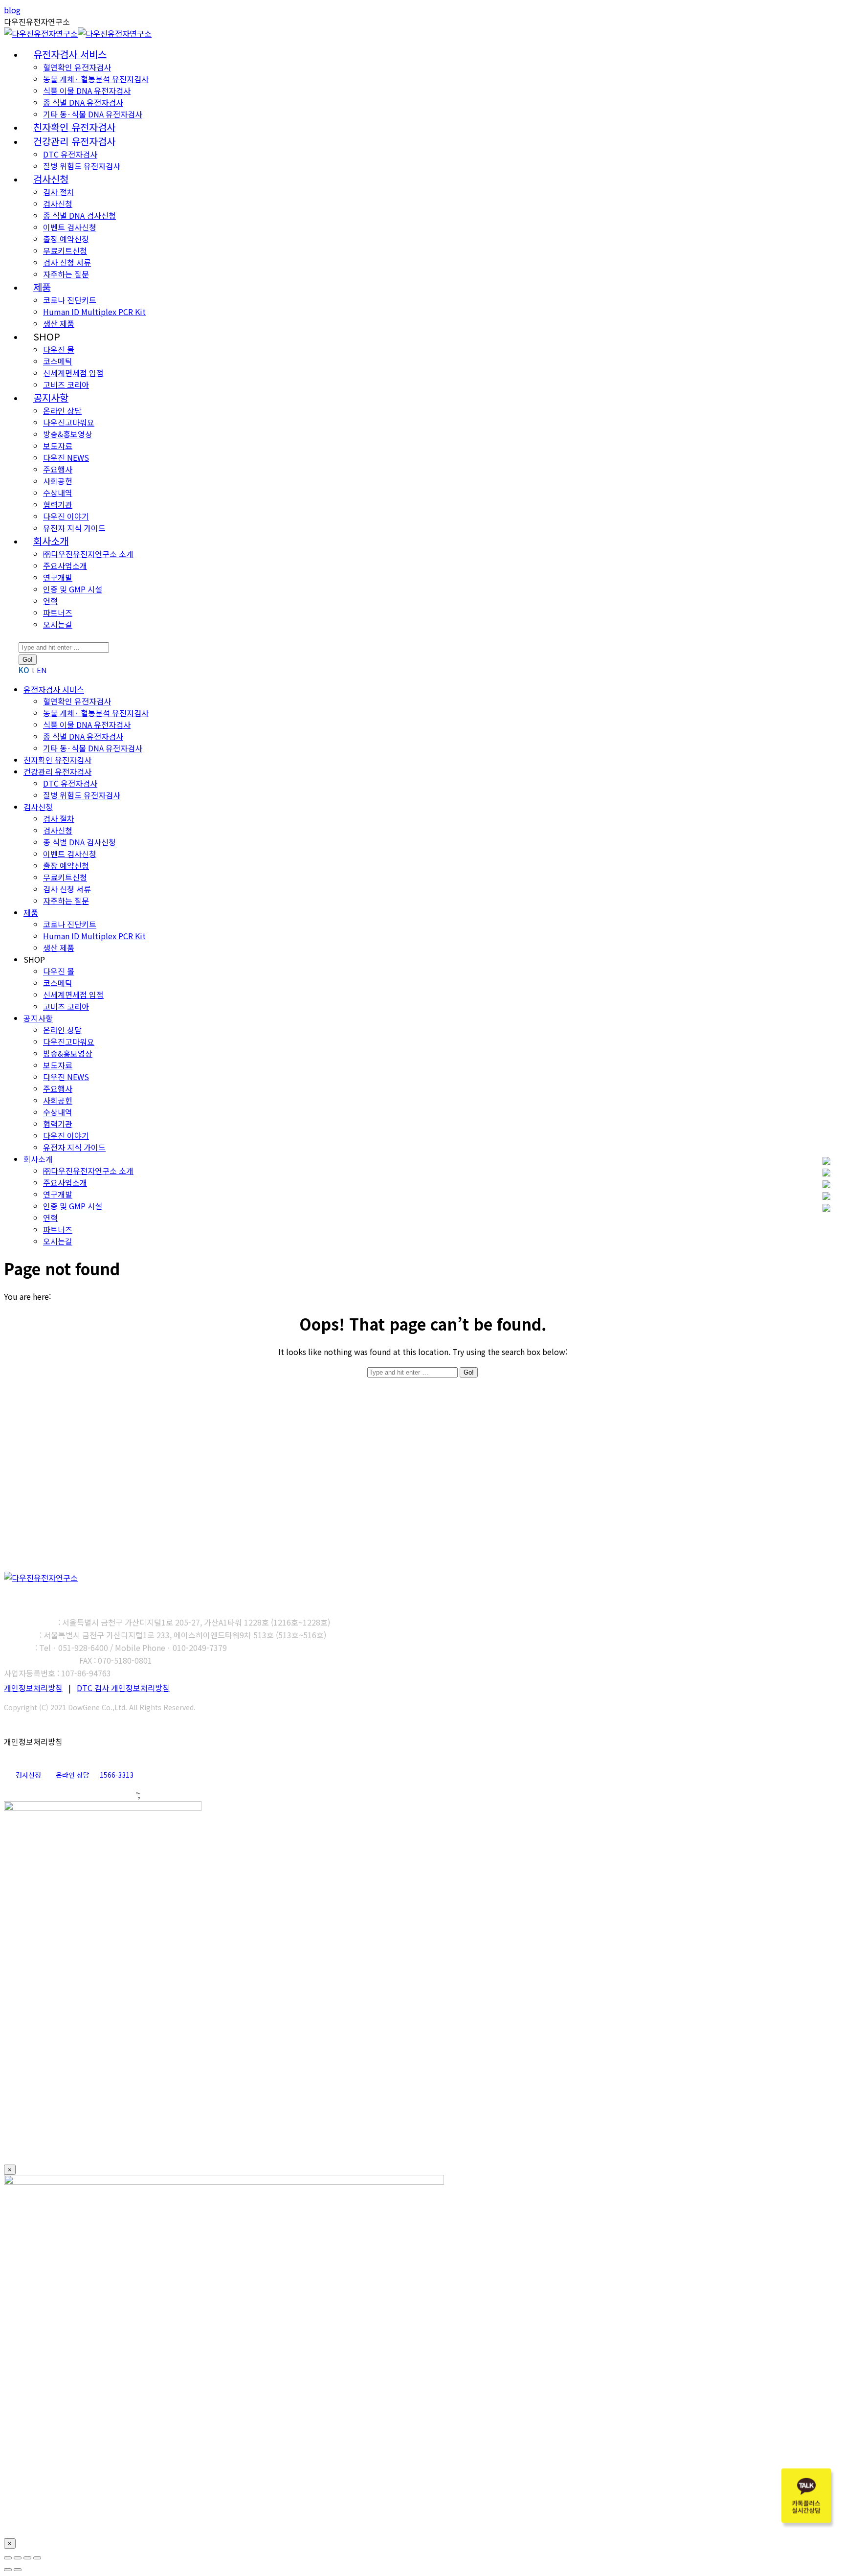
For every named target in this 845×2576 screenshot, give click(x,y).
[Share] (18, 2558)
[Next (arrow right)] (18, 2570)
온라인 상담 (73, 1775)
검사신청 (28, 1775)
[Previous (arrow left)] (8, 2570)
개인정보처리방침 (33, 1688)
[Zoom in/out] (37, 2558)
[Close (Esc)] (8, 2558)
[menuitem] (70, 55)
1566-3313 (117, 1775)
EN (42, 670)
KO (24, 670)
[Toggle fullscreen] (27, 2558)
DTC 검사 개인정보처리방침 (123, 1688)
